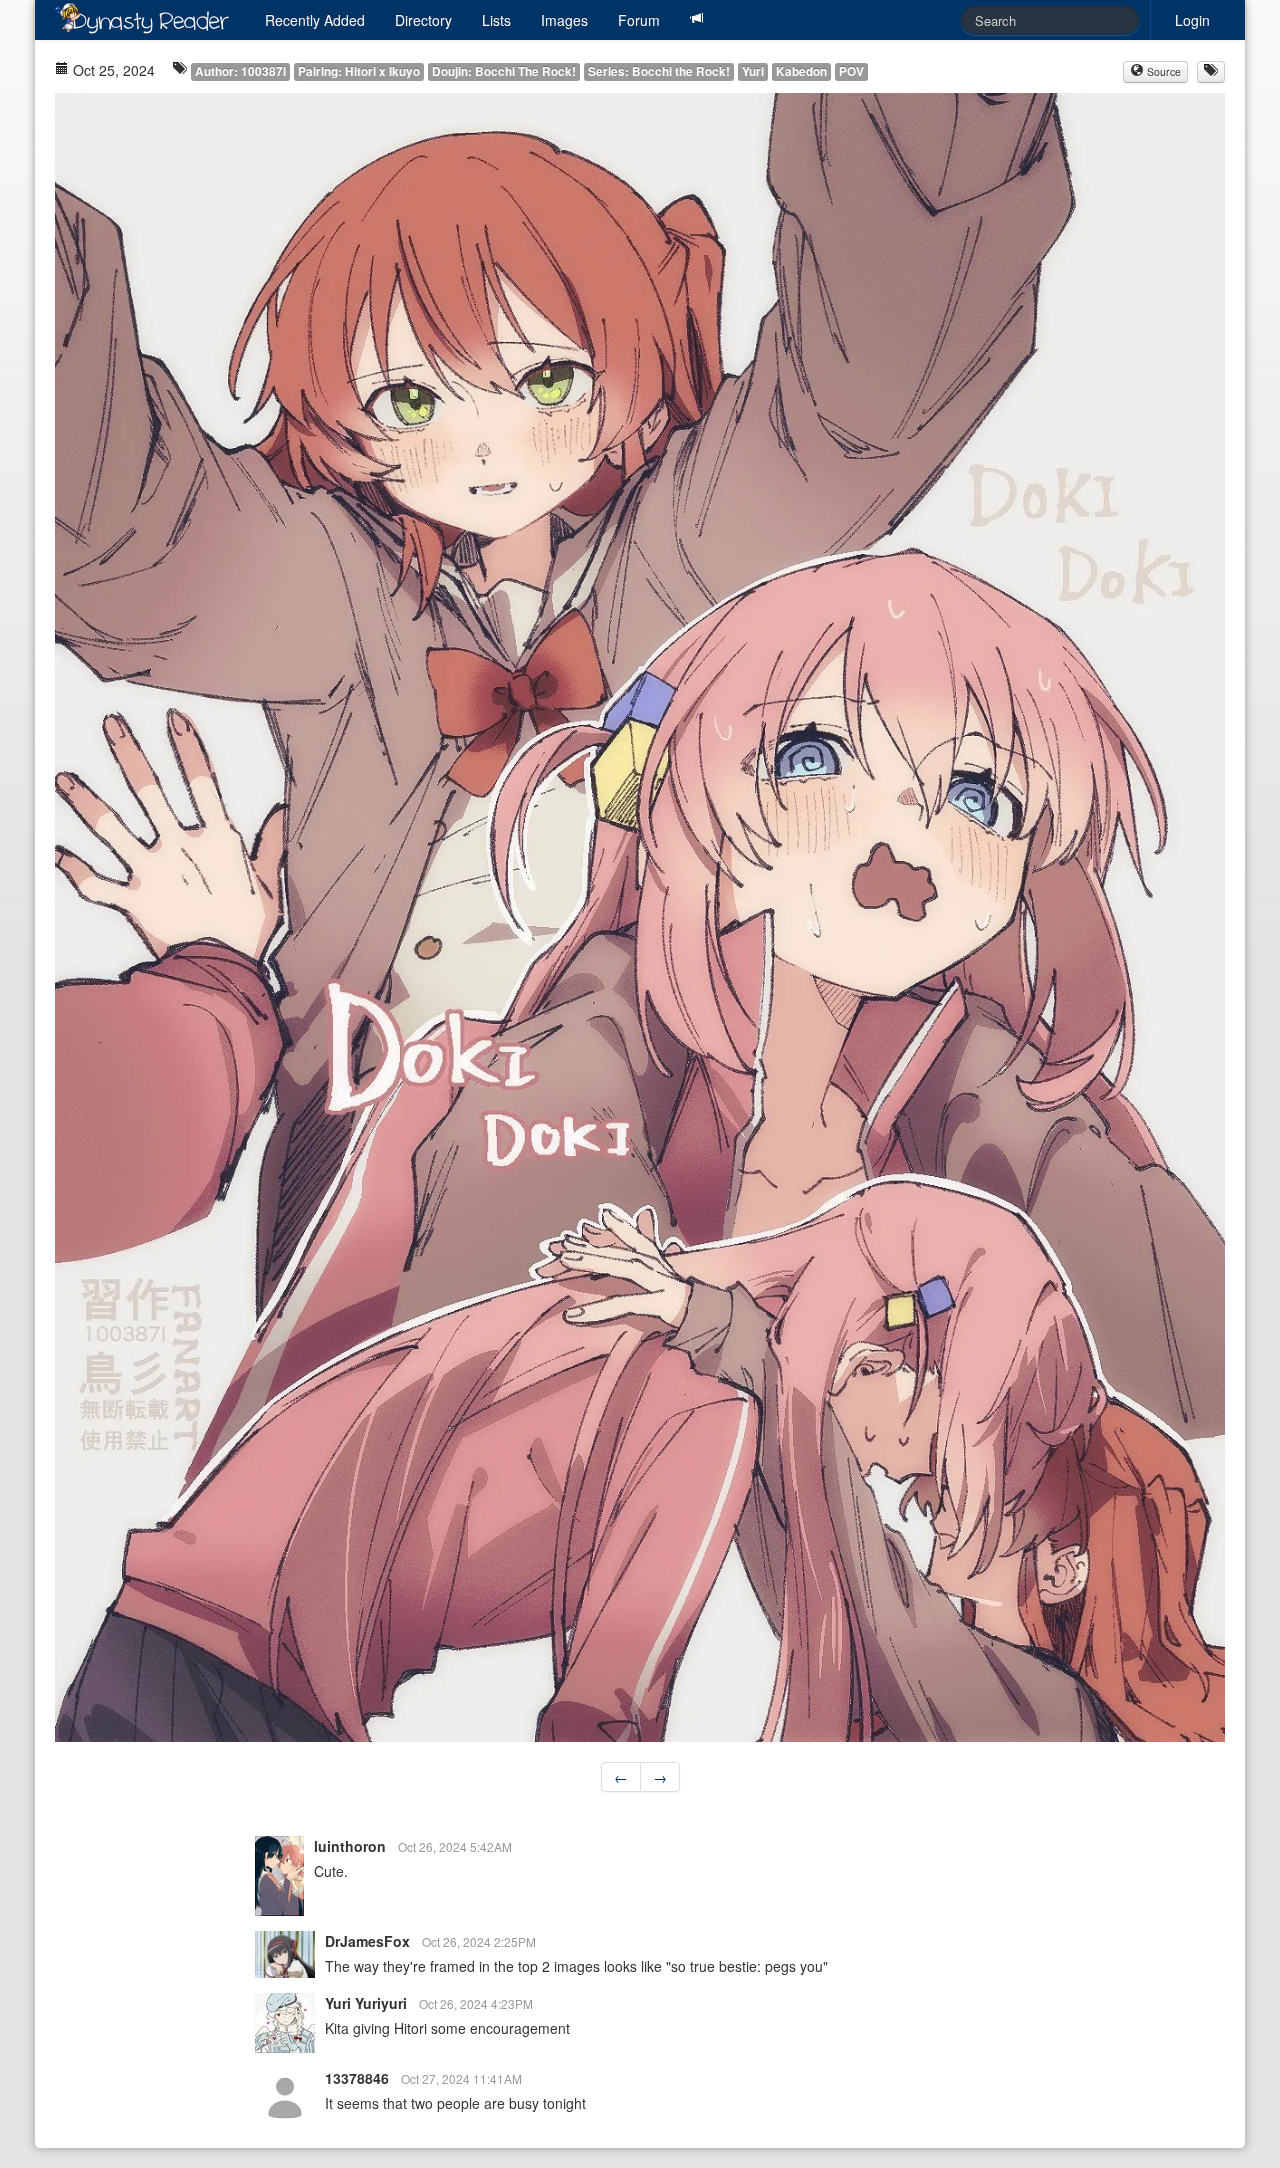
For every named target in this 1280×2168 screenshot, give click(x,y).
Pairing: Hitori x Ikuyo (359, 71)
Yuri (753, 71)
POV (851, 71)
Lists (496, 20)
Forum (639, 20)
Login (1192, 20)
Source (1162, 71)
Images (564, 20)
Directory (423, 20)
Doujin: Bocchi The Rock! (504, 71)
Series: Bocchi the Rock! (659, 71)
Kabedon (801, 71)
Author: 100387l (240, 71)
